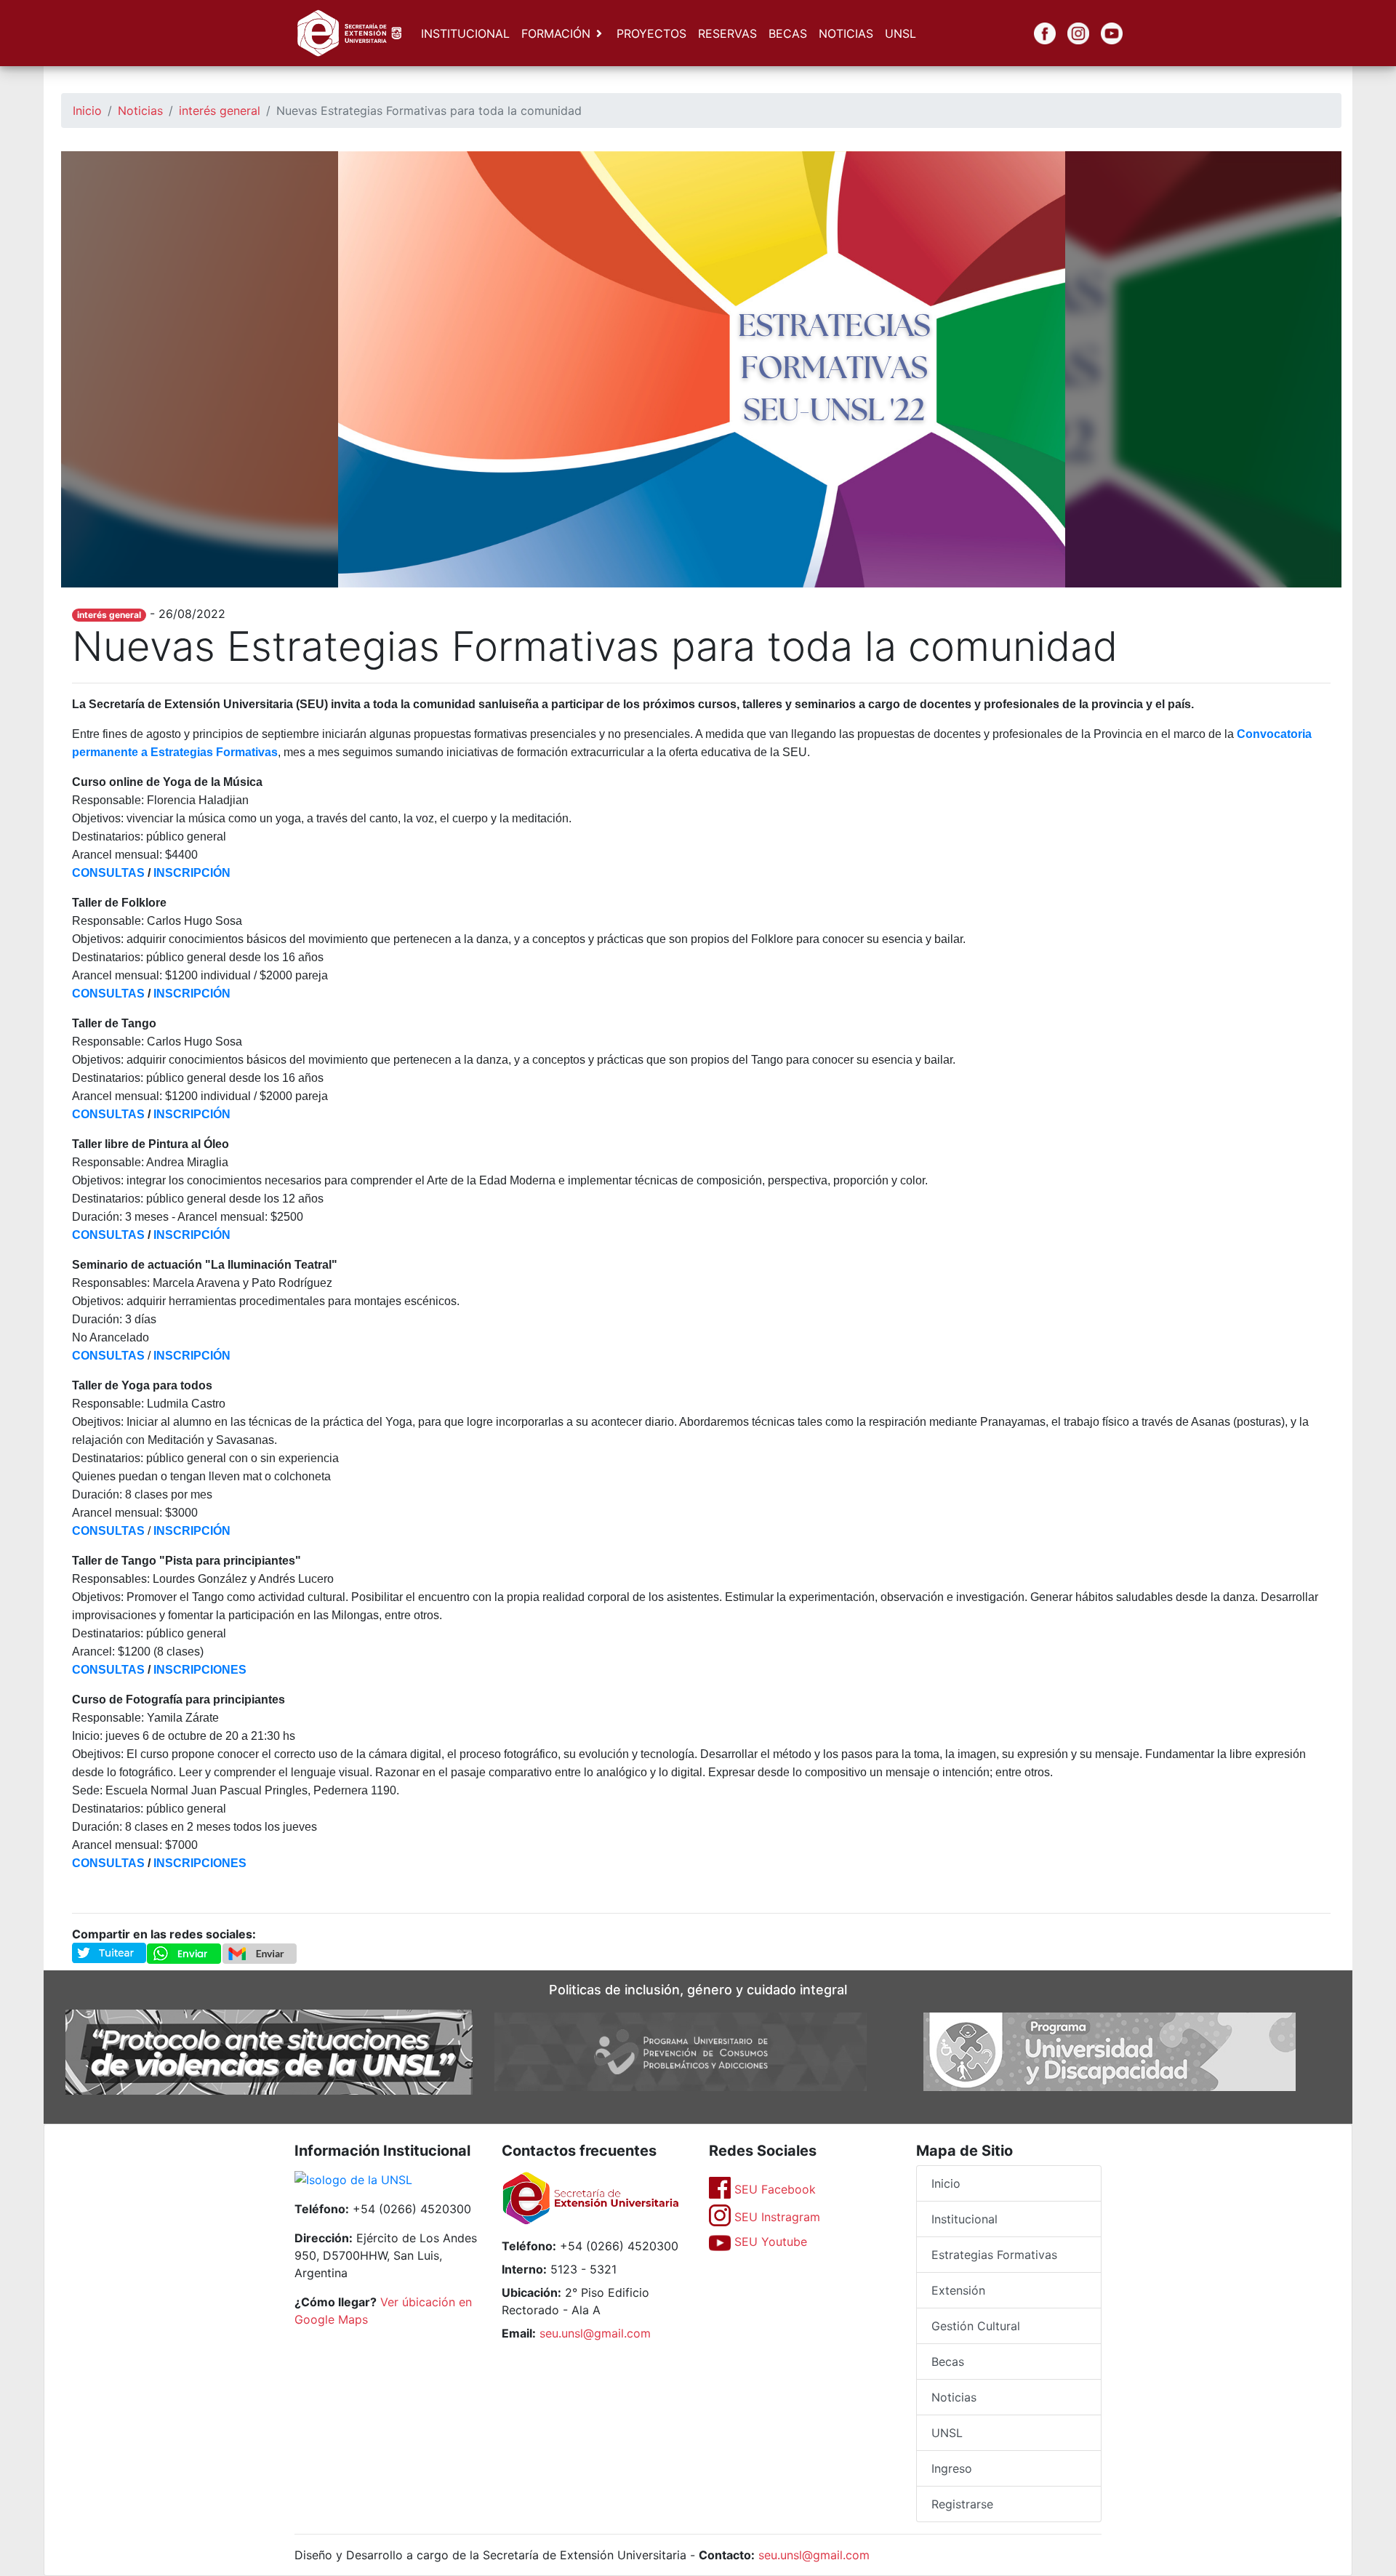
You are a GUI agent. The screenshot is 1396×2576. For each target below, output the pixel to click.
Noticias (140, 111)
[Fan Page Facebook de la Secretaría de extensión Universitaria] (1034, 33)
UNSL (900, 33)
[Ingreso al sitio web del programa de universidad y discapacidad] (1110, 2051)
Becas (948, 2362)
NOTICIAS (846, 33)
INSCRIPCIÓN (192, 873)
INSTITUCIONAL (465, 33)
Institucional (964, 2219)
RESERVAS (727, 33)
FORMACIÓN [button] (556, 33)
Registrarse (962, 2504)
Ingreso (952, 2468)
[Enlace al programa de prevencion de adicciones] (681, 2051)
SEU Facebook (773, 2189)
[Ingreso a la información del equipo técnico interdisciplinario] (269, 2051)
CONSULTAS (108, 994)
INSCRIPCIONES (200, 1670)
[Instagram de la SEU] (1067, 33)
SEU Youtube (769, 2242)
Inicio (87, 111)
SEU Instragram (775, 2217)
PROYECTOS (651, 33)
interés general (220, 111)
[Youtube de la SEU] (1101, 33)
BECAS (788, 33)
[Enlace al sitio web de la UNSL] (353, 2181)
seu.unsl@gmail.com (595, 2333)
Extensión (958, 2290)
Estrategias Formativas (994, 2255)
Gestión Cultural (976, 2326)
